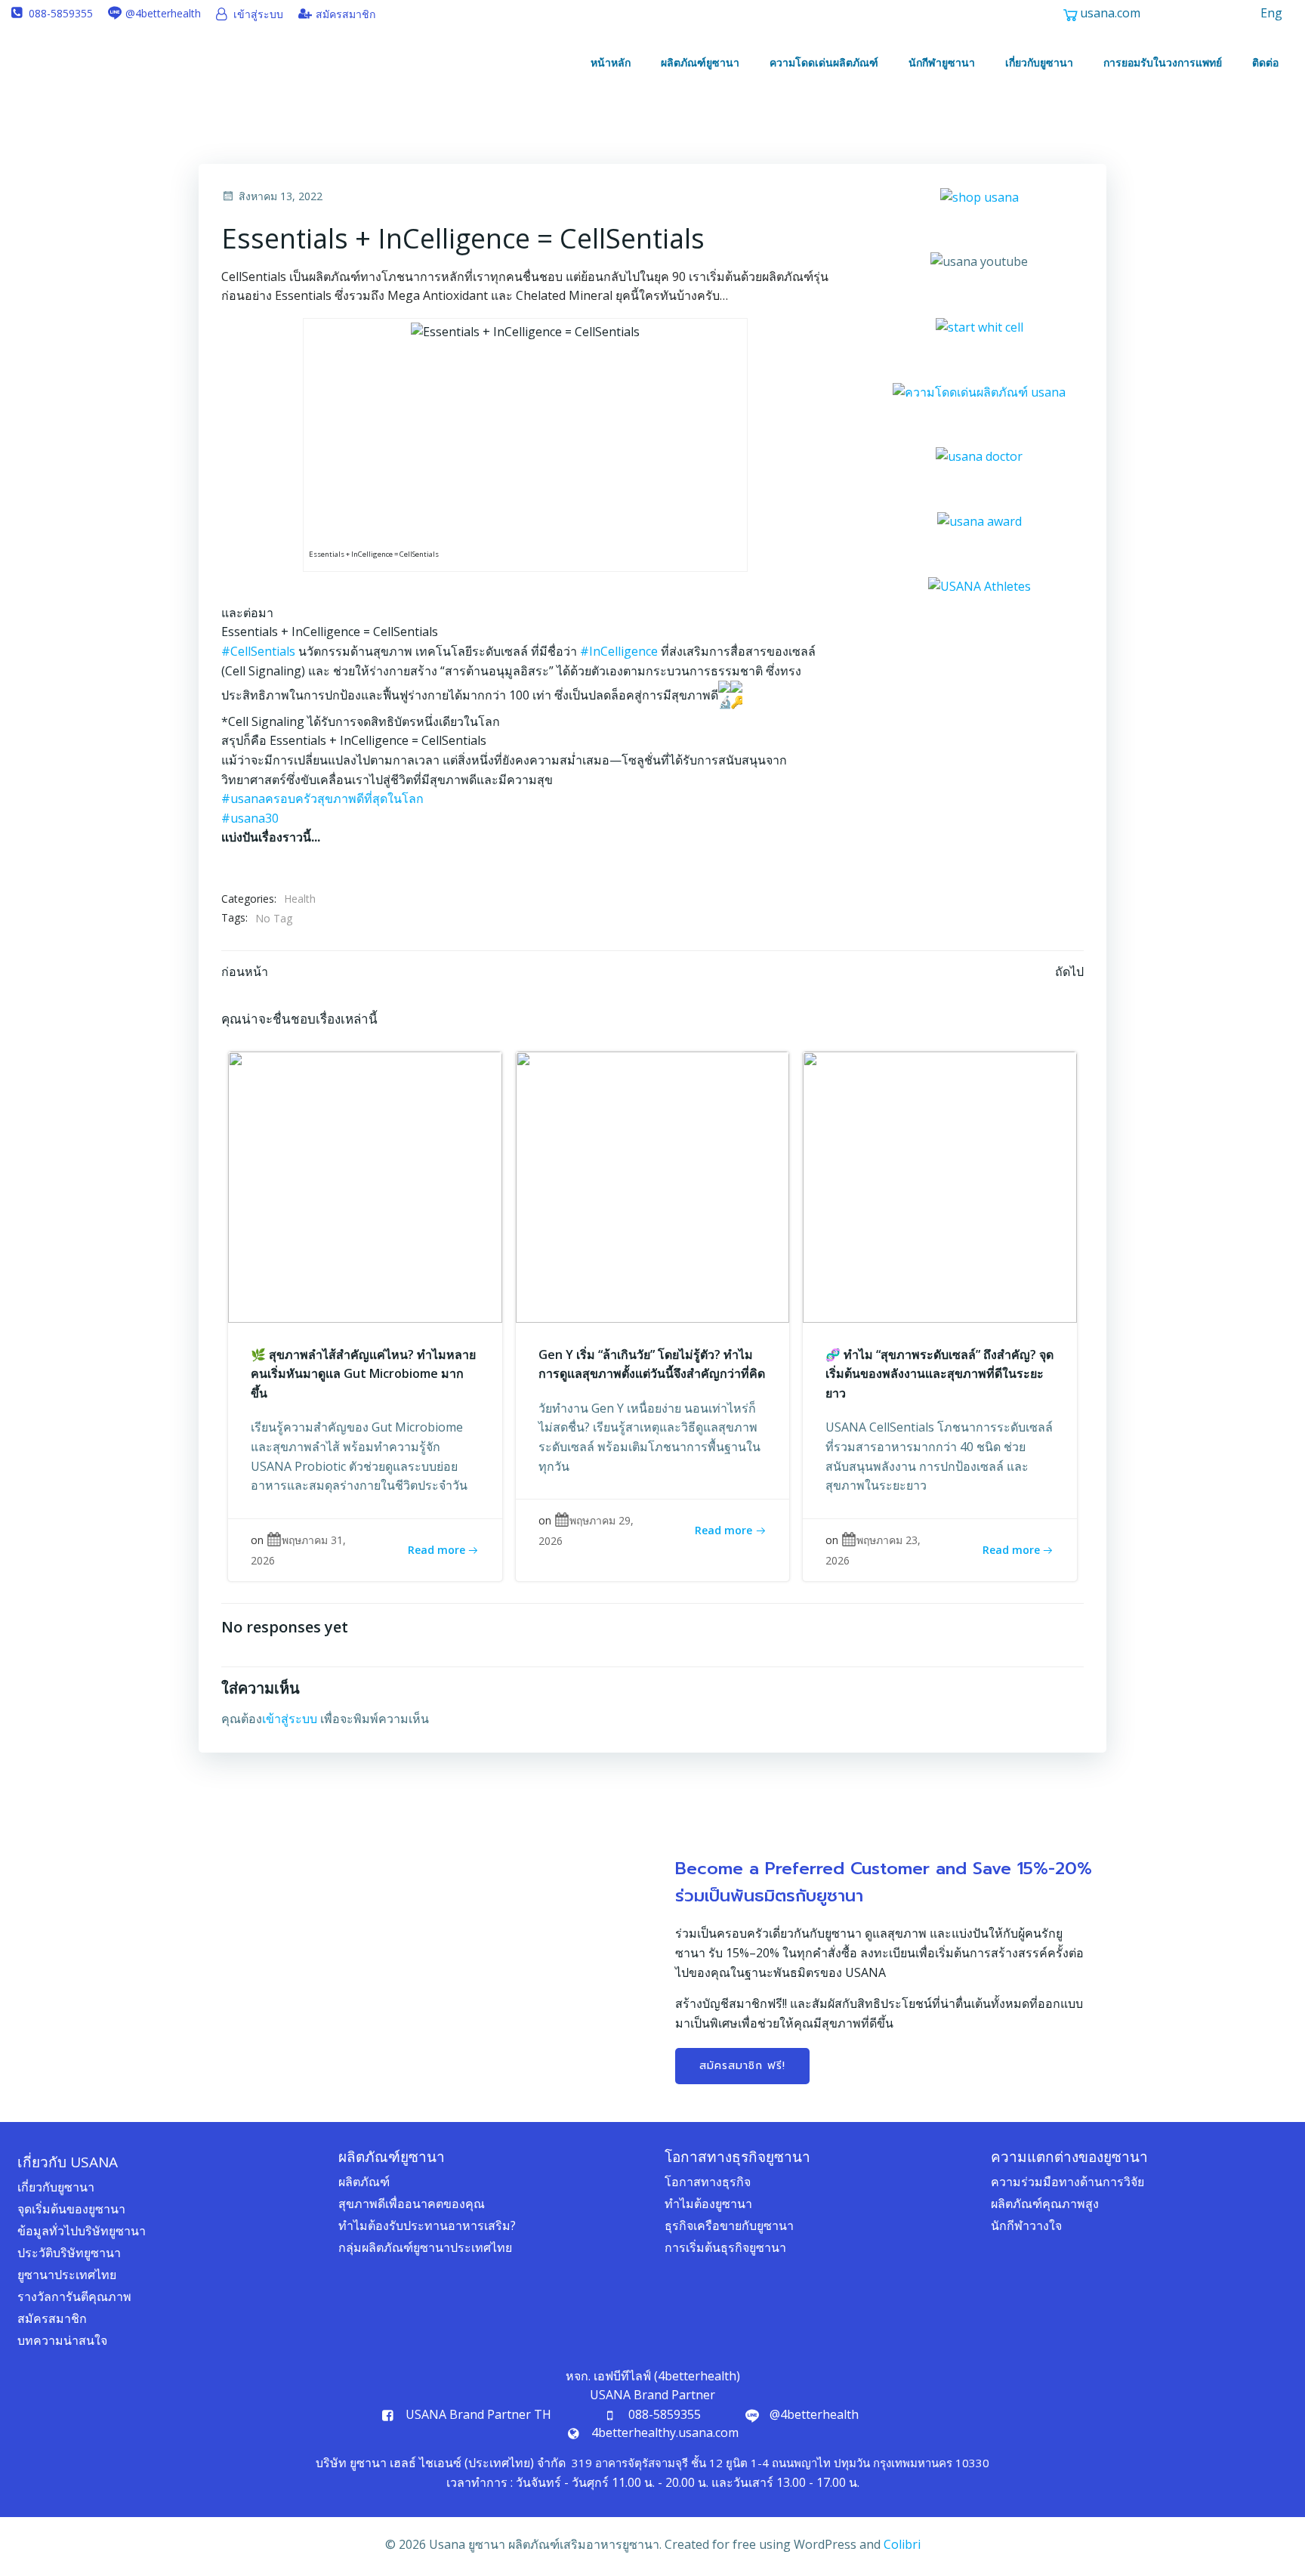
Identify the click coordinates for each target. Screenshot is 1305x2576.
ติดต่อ (1265, 62)
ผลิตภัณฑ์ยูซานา (700, 62)
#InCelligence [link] (619, 651)
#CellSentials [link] (258, 651)
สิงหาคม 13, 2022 (281, 196)
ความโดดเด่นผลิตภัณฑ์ (824, 62)
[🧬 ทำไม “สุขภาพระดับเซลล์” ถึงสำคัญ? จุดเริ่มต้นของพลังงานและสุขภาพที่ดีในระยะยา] (940, 1185)
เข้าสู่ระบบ (290, 1719)
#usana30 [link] (250, 818)
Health (300, 899)
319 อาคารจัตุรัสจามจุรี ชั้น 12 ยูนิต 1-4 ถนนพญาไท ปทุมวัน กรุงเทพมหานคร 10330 (781, 2463)
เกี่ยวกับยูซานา (1039, 62)
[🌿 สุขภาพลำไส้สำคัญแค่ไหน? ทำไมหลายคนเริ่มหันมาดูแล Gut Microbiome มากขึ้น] (365, 1185)
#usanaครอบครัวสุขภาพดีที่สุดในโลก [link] (322, 798)
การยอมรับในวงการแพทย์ (1163, 62)
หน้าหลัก (611, 62)
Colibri (902, 2544)
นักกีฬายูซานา (942, 62)
